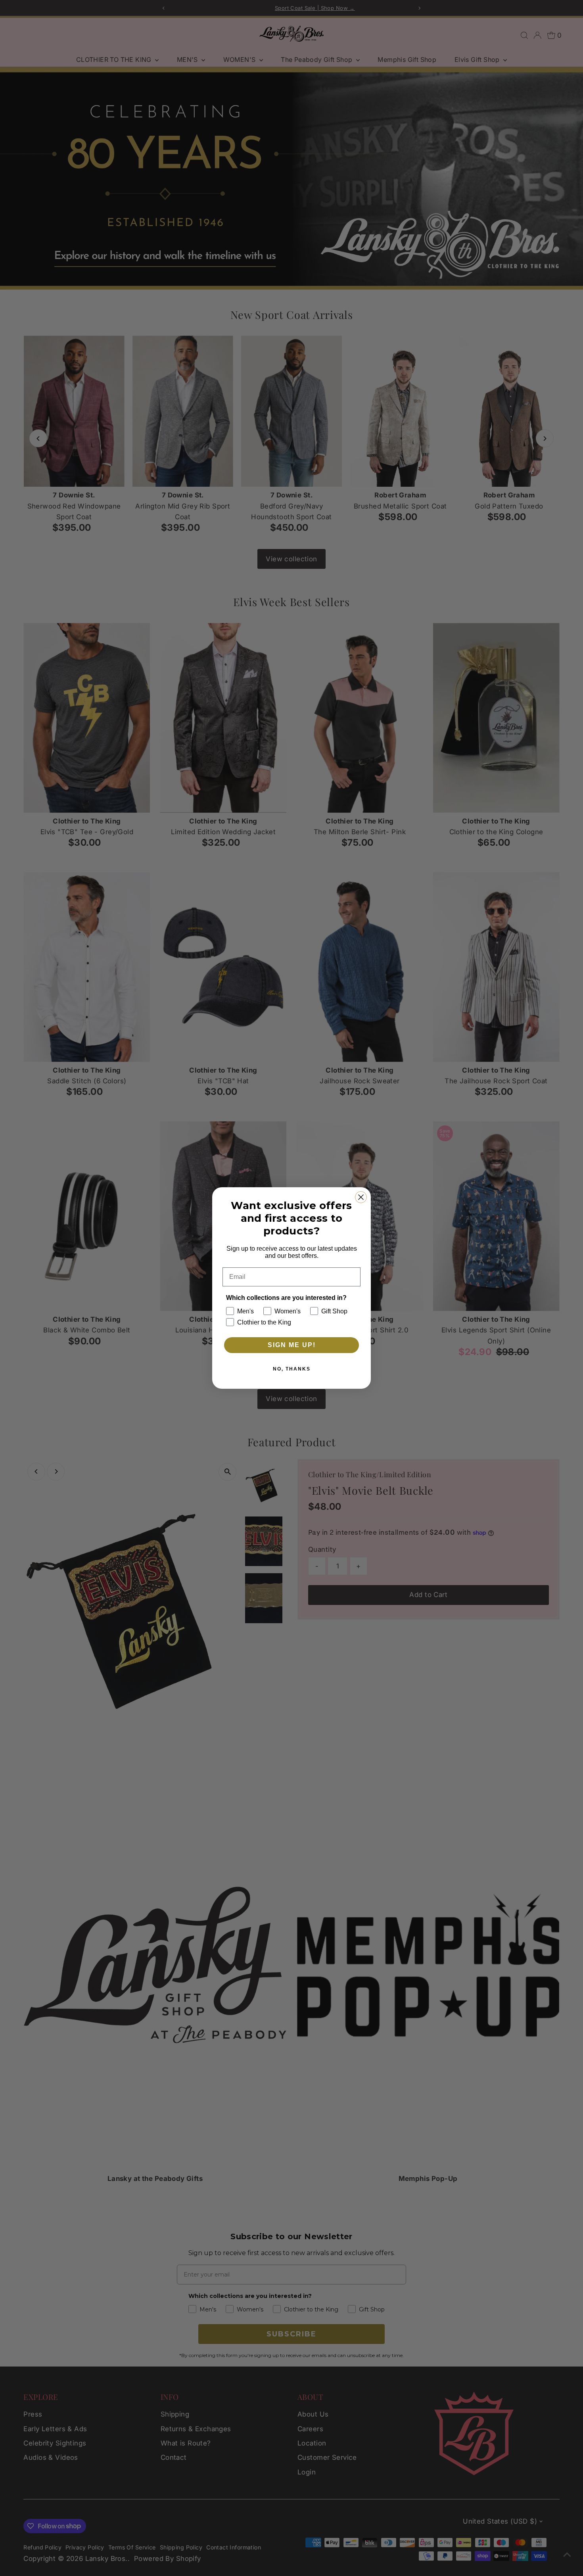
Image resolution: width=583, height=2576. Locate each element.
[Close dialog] (361, 1197)
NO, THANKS (292, 1369)
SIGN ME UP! (292, 1345)
